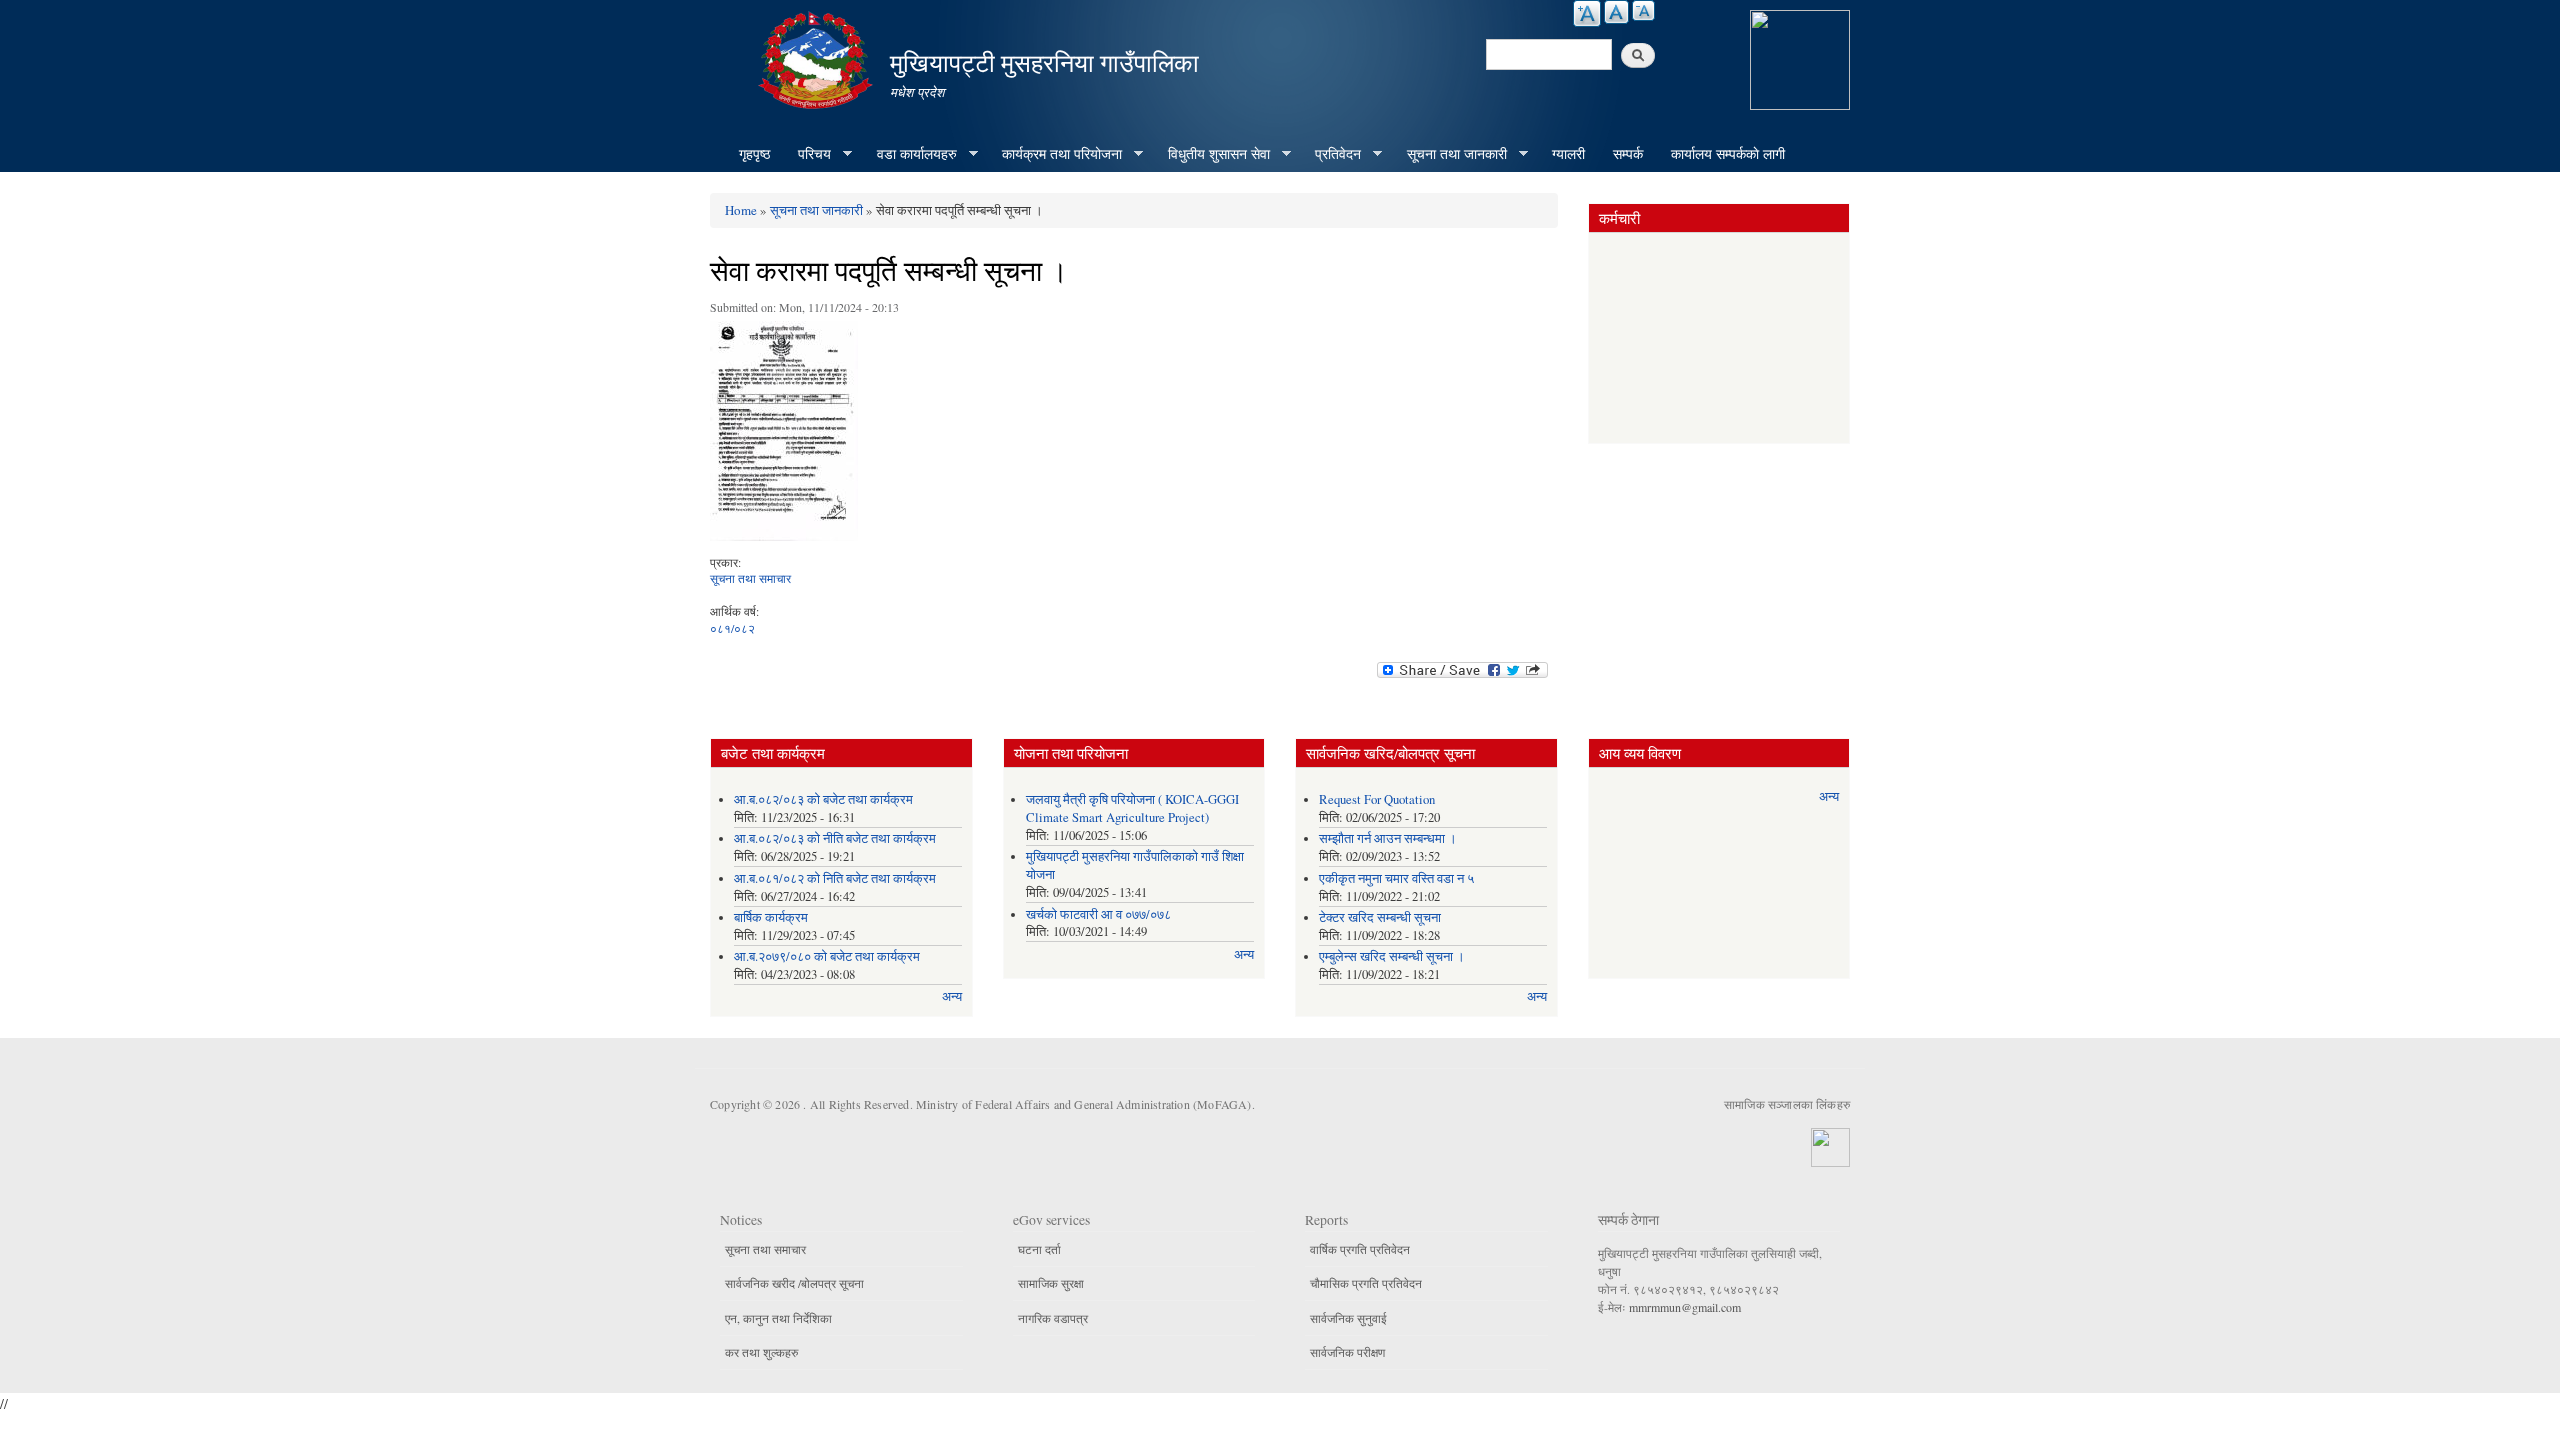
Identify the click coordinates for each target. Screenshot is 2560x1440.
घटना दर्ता (1039, 1249)
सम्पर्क (1628, 153)
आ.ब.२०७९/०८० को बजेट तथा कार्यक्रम (827, 956)
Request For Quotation (1377, 799)
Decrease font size (1643, 10)
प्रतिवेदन (1331, 154)
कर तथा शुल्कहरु (761, 1352)
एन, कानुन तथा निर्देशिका (778, 1318)
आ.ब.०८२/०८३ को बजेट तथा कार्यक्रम (823, 799)
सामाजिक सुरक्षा (1051, 1283)
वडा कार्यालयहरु (910, 154)
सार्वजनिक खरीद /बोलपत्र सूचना (794, 1283)
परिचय (807, 154)
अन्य (952, 996)
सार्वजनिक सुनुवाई (1348, 1318)
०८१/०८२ (732, 628)
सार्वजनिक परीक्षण (1347, 1352)
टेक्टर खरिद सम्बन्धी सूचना (1380, 917)
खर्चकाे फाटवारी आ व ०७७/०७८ (1098, 914)
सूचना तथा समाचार (750, 578)
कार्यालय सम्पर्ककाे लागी (1728, 153)
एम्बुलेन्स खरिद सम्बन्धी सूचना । (1392, 956)
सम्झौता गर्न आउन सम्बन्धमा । (1388, 838)
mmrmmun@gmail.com (1685, 1307)
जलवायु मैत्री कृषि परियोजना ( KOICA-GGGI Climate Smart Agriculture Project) (1132, 808)
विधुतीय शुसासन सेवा (1212, 154)
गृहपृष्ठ (754, 153)
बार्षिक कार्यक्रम (771, 917)
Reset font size (1616, 12)
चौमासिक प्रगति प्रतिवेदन (1366, 1283)
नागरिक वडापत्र (1053, 1318)
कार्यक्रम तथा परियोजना (1055, 154)
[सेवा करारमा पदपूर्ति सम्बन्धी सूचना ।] (784, 436)
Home (741, 210)
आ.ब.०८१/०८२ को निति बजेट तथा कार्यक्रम (835, 878)
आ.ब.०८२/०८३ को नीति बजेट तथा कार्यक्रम (835, 838)
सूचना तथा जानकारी (1450, 154)
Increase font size (1587, 13)
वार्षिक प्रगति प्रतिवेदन (1360, 1249)
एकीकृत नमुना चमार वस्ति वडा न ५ (1396, 878)
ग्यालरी (1568, 153)
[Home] (818, 57)
